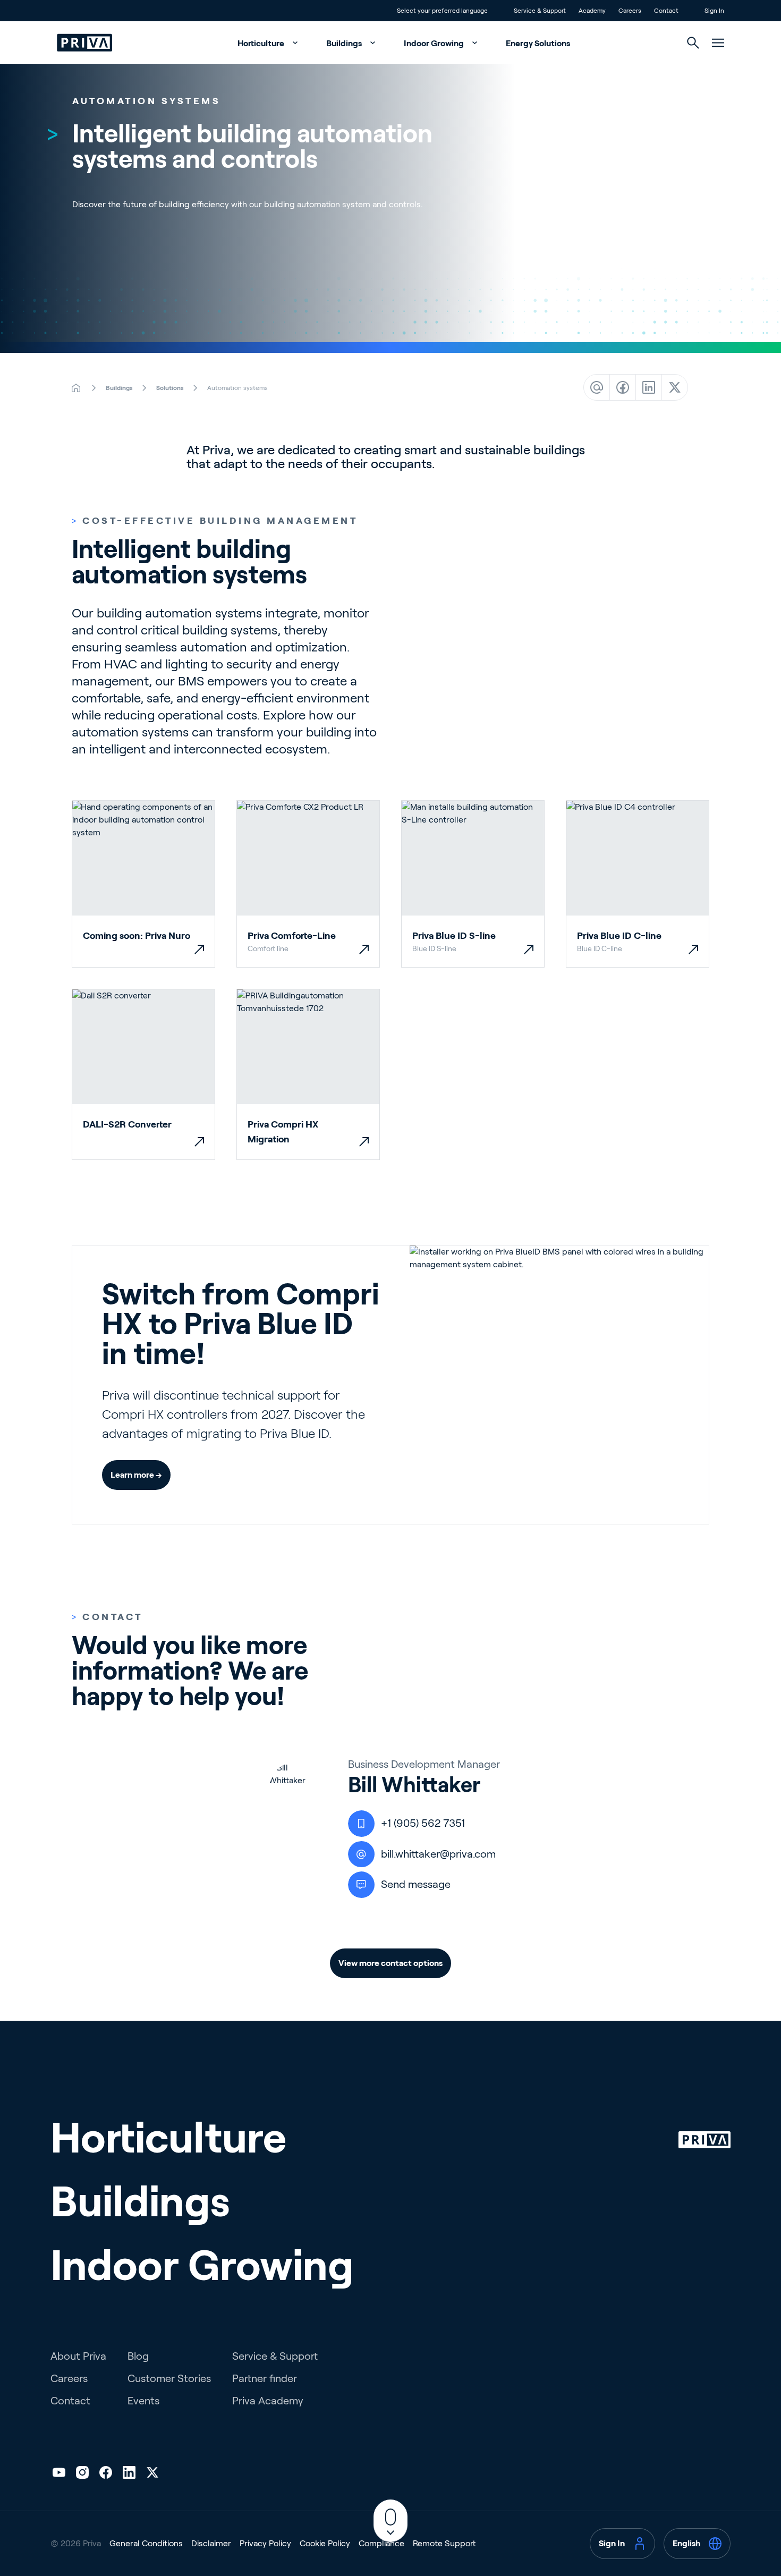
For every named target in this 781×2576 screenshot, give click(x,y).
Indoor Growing (435, 43)
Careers (69, 2378)
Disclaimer (211, 2543)
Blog (138, 2356)
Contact (70, 2401)
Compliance (381, 2543)
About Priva (78, 2356)
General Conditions (146, 2543)
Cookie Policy (325, 2543)
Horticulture (262, 43)
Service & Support (275, 2356)
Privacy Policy (265, 2543)
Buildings (345, 43)
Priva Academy (268, 2401)
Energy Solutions (538, 43)
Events (143, 2401)
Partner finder (265, 2378)
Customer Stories (169, 2378)
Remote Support (444, 2543)
